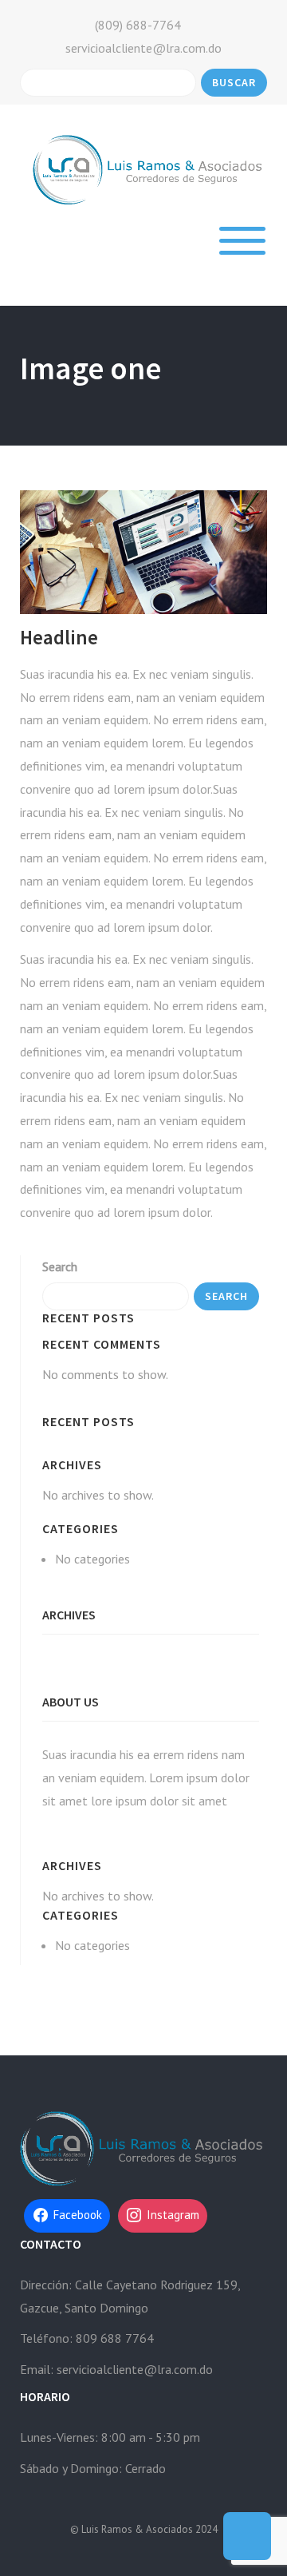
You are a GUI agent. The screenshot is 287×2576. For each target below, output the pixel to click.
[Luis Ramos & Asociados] (149, 168)
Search (60, 1266)
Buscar (234, 82)
